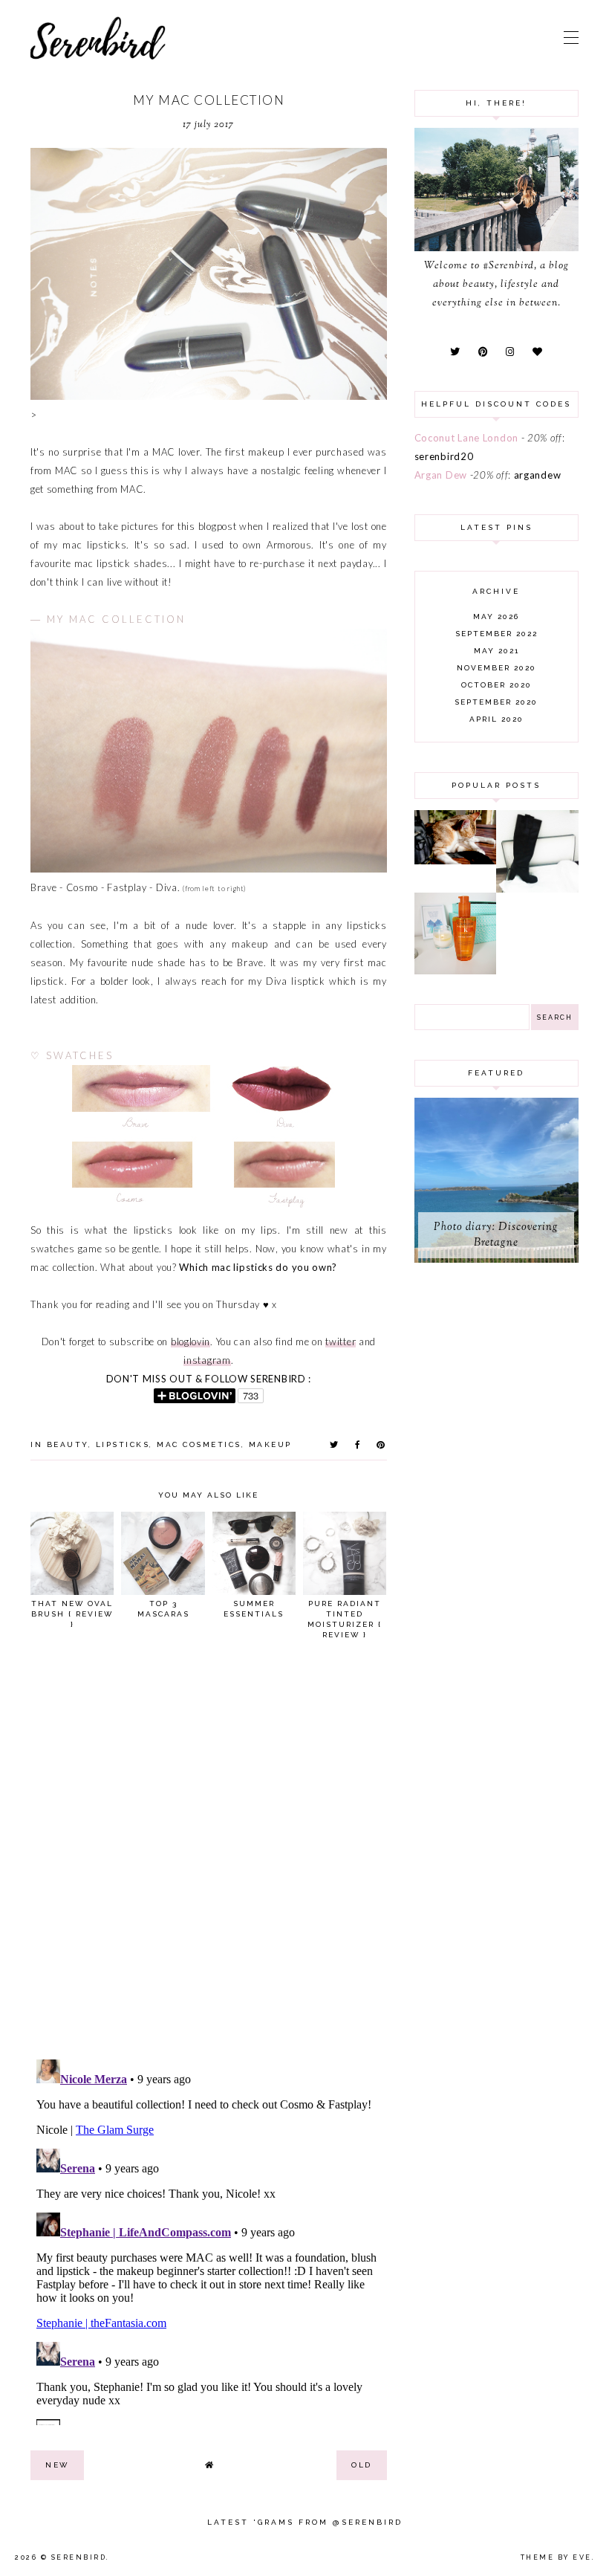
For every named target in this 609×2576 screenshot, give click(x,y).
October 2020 (496, 685)
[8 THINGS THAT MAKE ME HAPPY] (456, 861)
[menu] (571, 37)
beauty (68, 1444)
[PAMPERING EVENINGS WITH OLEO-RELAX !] (456, 971)
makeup (270, 1444)
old (362, 2465)
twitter (341, 1342)
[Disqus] (209, 1856)
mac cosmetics (199, 1444)
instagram (207, 1360)
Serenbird (79, 2557)
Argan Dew (441, 475)
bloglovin (190, 1342)
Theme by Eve (556, 2557)
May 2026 (496, 617)
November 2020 (496, 668)
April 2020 (496, 719)
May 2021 (496, 651)
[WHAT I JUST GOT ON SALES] (537, 889)
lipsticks (123, 1444)
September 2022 (496, 634)
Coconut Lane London (466, 438)
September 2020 (496, 702)
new (57, 2465)
